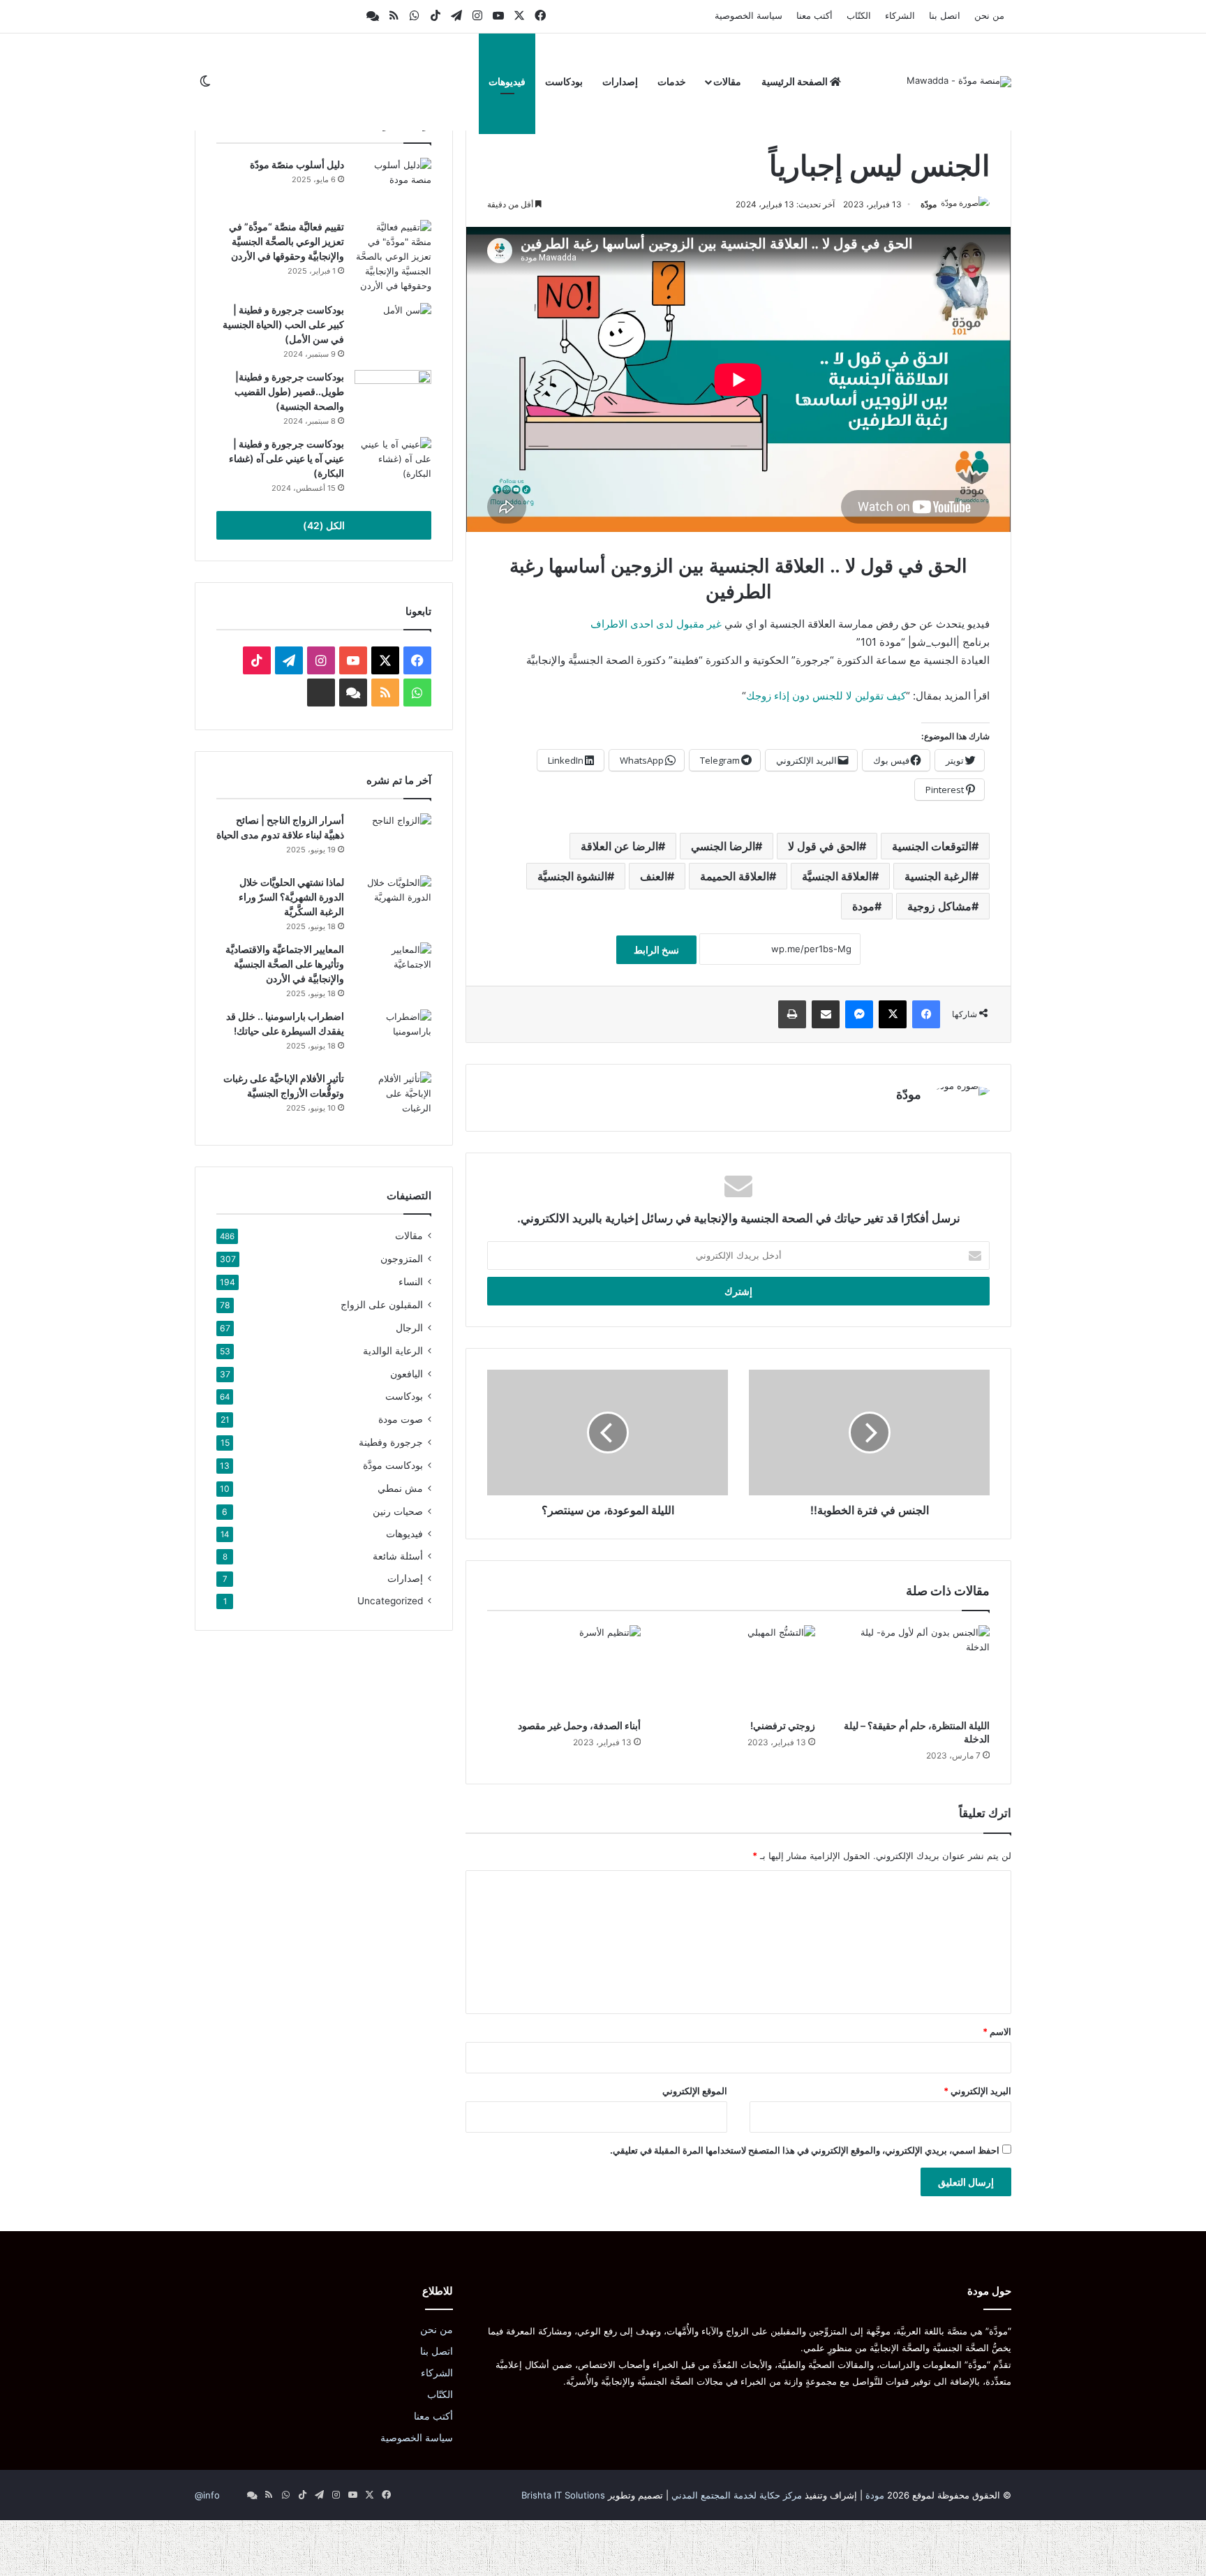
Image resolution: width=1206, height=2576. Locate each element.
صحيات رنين (398, 1511)
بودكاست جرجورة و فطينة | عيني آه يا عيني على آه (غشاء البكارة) (286, 458)
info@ (207, 2495)
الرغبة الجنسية (938, 876)
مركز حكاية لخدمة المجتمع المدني (737, 2495)
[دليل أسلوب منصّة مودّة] (393, 184)
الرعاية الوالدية (393, 1350)
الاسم (997, 2031)
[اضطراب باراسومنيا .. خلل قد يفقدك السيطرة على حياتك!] (393, 1036)
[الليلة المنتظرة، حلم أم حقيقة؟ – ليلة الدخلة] (913, 1668)
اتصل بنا (945, 15)
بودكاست (564, 81)
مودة (863, 906)
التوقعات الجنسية (932, 846)
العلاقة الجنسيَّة (837, 876)
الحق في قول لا (824, 846)
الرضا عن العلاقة (619, 846)
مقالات (727, 81)
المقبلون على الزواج (382, 1304)
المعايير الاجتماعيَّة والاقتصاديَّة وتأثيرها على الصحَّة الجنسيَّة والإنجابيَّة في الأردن (285, 964)
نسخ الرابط (656, 950)
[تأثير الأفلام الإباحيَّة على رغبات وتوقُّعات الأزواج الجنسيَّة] (393, 1098)
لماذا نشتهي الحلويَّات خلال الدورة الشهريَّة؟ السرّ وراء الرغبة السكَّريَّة (291, 897)
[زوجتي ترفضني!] (738, 1668)
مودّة (929, 204)
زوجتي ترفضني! (783, 1725)
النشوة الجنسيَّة (572, 876)
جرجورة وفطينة (391, 1442)
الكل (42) (324, 525)
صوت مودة (401, 1419)
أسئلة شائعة (398, 1556)
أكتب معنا (814, 15)
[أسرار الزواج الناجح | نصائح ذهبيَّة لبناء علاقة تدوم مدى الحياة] (393, 839)
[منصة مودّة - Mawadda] (959, 82)
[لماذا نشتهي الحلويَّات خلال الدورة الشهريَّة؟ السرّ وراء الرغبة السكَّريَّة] (393, 902)
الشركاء (900, 15)
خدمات (672, 81)
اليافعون (407, 1374)
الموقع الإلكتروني (695, 2091)
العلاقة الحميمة (735, 876)
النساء (411, 1281)
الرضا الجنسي (723, 846)
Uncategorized (390, 1601)
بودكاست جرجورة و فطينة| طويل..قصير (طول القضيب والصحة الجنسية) (289, 391)
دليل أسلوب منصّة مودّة (297, 164)
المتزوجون (402, 1258)
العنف (654, 876)
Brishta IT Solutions (563, 2495)
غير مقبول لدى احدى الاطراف (656, 624)
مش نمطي (400, 1488)
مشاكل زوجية (939, 906)
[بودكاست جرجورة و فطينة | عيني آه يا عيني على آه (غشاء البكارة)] (393, 463)
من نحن (989, 15)
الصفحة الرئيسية (796, 81)
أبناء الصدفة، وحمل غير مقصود (579, 1725)
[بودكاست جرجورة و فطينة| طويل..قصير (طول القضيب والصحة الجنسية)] (393, 396)
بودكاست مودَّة (393, 1465)
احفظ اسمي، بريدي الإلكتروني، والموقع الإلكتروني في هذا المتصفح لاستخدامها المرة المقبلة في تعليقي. (805, 2150)
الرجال (409, 1327)
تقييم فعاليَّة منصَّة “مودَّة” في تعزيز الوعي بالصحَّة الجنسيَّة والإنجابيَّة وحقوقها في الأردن (286, 241)
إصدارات (620, 81)
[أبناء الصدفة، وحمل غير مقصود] (564, 1668)
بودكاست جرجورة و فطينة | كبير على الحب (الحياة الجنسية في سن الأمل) (283, 324)
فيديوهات (507, 81)
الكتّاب (859, 15)
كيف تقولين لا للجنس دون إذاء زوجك (826, 696)
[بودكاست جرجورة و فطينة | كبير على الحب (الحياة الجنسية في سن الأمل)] (393, 329)
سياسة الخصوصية (749, 15)
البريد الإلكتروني (977, 2091)
